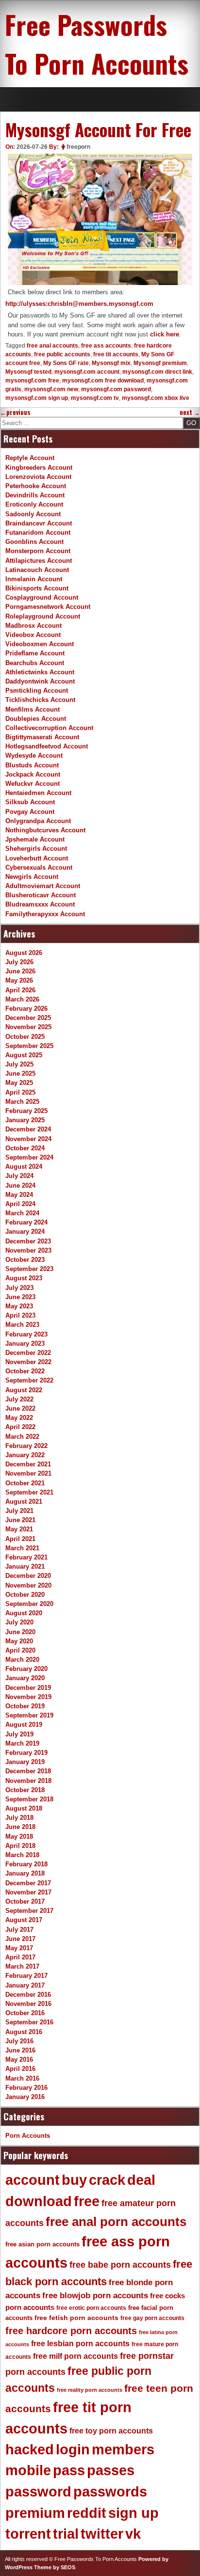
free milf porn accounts (75, 2356)
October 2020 (25, 1595)
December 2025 (28, 1018)
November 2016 (28, 2004)
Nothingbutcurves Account (45, 830)
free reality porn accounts (90, 2390)
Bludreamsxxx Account (40, 904)
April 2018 (20, 1846)
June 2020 (20, 1632)
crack (107, 2180)
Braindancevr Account (39, 523)
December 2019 (28, 1688)
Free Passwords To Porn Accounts (97, 44)
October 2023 (25, 1260)
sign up (133, 2513)
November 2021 (28, 1473)
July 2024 (19, 1176)
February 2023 (26, 1334)
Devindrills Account (35, 495)
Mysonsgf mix (111, 363)
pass (69, 2470)
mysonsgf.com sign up (37, 398)
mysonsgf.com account (87, 372)
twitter (102, 2534)
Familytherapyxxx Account (45, 914)
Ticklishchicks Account (40, 700)
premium (35, 2513)
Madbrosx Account (33, 626)
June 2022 (20, 1408)
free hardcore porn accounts (71, 2331)
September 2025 (29, 1046)
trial (66, 2534)
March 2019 (22, 1743)
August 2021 (24, 1502)
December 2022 (28, 1353)
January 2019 (25, 1762)
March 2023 (22, 1325)
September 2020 (29, 1604)
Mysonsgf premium (160, 363)
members (123, 2449)
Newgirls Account (32, 877)
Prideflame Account (35, 653)
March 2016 (22, 2078)
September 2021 (29, 1492)
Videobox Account (33, 635)
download (39, 2201)
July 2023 (19, 1288)
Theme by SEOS (55, 2567)
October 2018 (25, 1790)
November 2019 (28, 1697)
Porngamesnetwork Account (48, 607)
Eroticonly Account (34, 504)
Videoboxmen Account (40, 644)
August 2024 (24, 1167)
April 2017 (20, 1957)
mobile (28, 2470)
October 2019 (25, 1706)
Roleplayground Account (43, 616)
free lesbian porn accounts (80, 2344)
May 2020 (19, 1641)
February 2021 (26, 1557)
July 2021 (19, 1511)
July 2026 (19, 962)
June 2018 (20, 1827)
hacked (30, 2449)
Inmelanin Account (34, 579)
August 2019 (24, 1725)
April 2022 (20, 1427)
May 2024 (19, 1195)
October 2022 (25, 1371)
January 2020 (25, 1678)
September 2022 (29, 1380)
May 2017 (19, 1948)
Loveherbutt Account (37, 858)
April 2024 (20, 1204)
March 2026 (22, 999)
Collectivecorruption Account (49, 728)
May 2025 (19, 1083)
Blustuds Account (32, 765)
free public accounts (62, 354)
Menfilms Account (33, 709)
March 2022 (22, 1437)
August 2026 (24, 953)
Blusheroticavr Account (41, 895)
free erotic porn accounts (91, 2308)
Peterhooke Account (36, 486)
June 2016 (20, 2050)
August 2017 (24, 1920)
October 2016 (25, 2013)
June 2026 (20, 971)
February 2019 (26, 1753)
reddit (87, 2513)
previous (15, 412)
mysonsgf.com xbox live (156, 398)
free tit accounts (116, 354)
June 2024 (20, 1185)
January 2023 (25, 1344)
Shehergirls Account (36, 849)
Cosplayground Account (42, 597)
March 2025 (22, 1102)
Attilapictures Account (39, 561)
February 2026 (26, 1009)
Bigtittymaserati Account (42, 737)
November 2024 (28, 1139)
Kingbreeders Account (39, 468)
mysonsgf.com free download (103, 381)
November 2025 (28, 1027)
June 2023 (20, 1297)
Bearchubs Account (35, 663)
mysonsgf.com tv (95, 398)
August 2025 (24, 1055)
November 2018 (28, 1781)
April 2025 (20, 1092)
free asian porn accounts (42, 2244)
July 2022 (19, 1399)
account (33, 2180)
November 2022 (28, 1362)
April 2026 (20, 990)
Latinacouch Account (37, 570)
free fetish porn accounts (76, 2318)
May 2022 (19, 1418)
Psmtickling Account (37, 691)
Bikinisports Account (37, 588)
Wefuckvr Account (33, 784)
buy (74, 2180)
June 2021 (20, 1520)
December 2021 (28, 1464)
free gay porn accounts (152, 2318)
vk (133, 2534)
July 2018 (19, 1818)
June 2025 (20, 1073)
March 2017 (22, 1966)
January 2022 (25, 1455)
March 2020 (22, 1660)
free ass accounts (106, 346)
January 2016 (25, 2097)
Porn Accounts (28, 2136)
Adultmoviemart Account (43, 886)
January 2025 (25, 1120)
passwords (110, 2492)
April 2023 (20, 1315)
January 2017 (25, 1985)
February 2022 (26, 1446)
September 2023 (29, 1269)
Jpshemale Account (35, 839)
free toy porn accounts (111, 2431)
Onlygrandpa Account (38, 821)
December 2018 (28, 1771)
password (38, 2492)
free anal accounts (52, 346)
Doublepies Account (36, 719)
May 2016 (19, 2059)
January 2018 (25, 1873)
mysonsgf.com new (51, 389)
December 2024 (28, 1129)
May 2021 (19, 1529)
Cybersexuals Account (39, 867)
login (73, 2449)
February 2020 (26, 1669)
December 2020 (28, 1576)
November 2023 (28, 1250)
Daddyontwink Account (40, 681)
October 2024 (25, 1148)
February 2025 (26, 1111)
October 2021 (25, 1483)
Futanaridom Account (38, 533)
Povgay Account (30, 812)
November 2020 (28, 1585)
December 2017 (28, 1883)
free (87, 2201)
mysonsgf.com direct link (157, 372)
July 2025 (19, 1064)
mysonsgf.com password (116, 389)
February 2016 (26, 2088)
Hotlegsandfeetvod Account (47, 746)
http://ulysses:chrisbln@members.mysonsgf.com (79, 304)
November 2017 (28, 1892)
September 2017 (29, 1911)
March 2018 (22, 1855)
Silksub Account (30, 802)
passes (111, 2470)
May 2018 (19, 1837)
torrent (28, 2534)
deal (141, 2180)
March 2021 (22, 1548)
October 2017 (25, 1901)
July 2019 (19, 1734)
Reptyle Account (30, 458)
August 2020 (24, 1613)
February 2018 (26, 1864)
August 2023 (24, 1278)
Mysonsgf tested (28, 372)
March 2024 (22, 1213)
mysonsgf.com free (32, 381)
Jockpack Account (33, 774)
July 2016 (19, 2041)
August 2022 (24, 1390)
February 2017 (26, 1976)
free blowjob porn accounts (95, 2296)
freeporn (78, 147)
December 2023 (28, 1241)
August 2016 (24, 2032)
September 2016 (29, 2022)
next (190, 412)
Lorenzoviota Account (38, 477)
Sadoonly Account (33, 514)
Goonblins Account (34, 542)
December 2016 (28, 1995)
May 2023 (19, 1306)
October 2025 (25, 1037)
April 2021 (20, 1539)
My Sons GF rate (66, 363)
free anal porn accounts (116, 2222)
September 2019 (29, 1715)
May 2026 (19, 980)
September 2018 (29, 1799)
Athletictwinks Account (40, 672)
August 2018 (24, 1808)
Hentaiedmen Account (38, 793)
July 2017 (19, 1930)
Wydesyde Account (34, 755)
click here (165, 334)
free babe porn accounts (120, 2265)
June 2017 (20, 1939)
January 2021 (25, 1566)
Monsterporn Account (38, 551)
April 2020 (20, 1650)
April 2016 (20, 2069)
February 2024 (26, 1222)
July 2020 (19, 1622)
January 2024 (25, 1232)
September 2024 (29, 1157)
